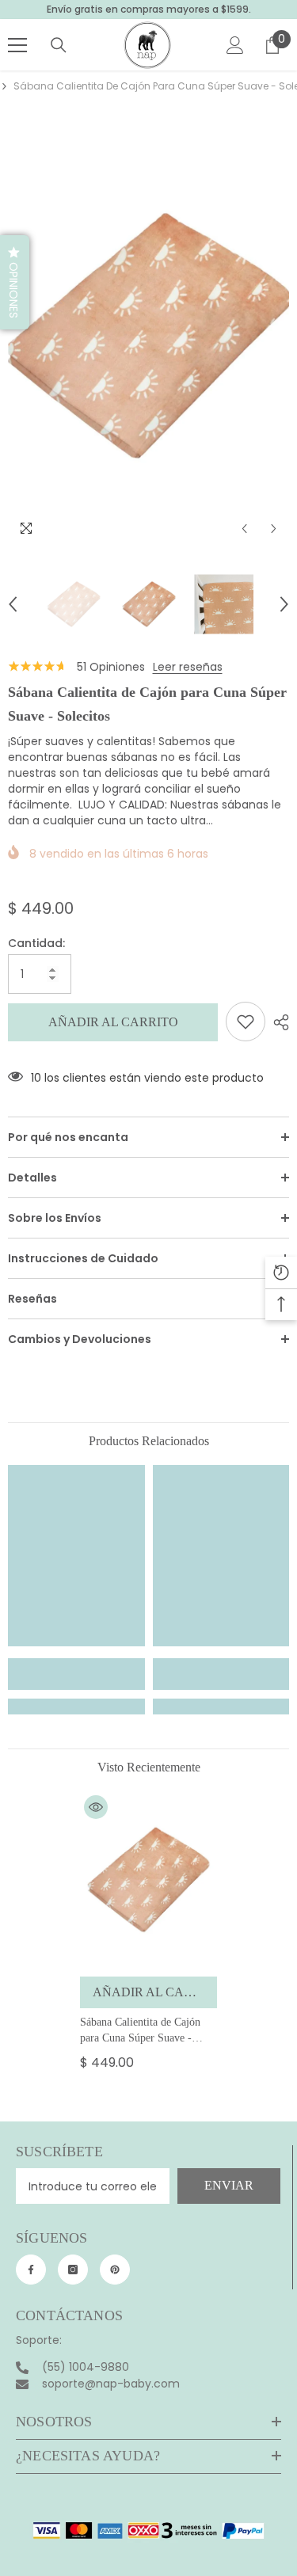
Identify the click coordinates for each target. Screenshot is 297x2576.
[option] (148, 336)
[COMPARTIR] (277, 1022)
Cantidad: (36, 943)
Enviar (229, 2185)
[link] (76, 1674)
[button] (244, 529)
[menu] (17, 45)
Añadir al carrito (113, 1022)
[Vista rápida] (96, 1807)
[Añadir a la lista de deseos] (246, 1022)
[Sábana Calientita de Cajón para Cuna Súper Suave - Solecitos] (148, 1880)
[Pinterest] (115, 2270)
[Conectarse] (235, 45)
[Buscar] (59, 45)
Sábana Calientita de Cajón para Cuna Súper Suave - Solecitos (140, 2031)
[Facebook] (31, 2270)
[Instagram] (73, 2270)
